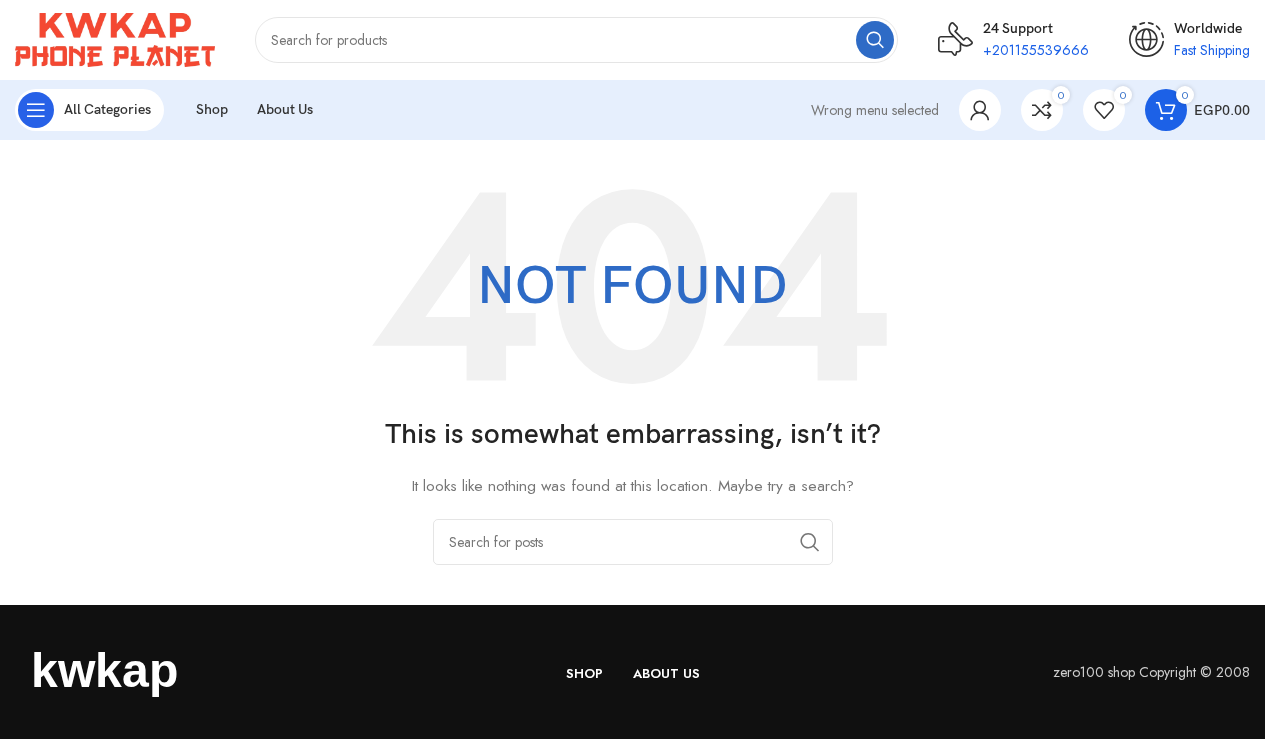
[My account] (980, 110)
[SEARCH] (875, 40)
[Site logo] (115, 38)
